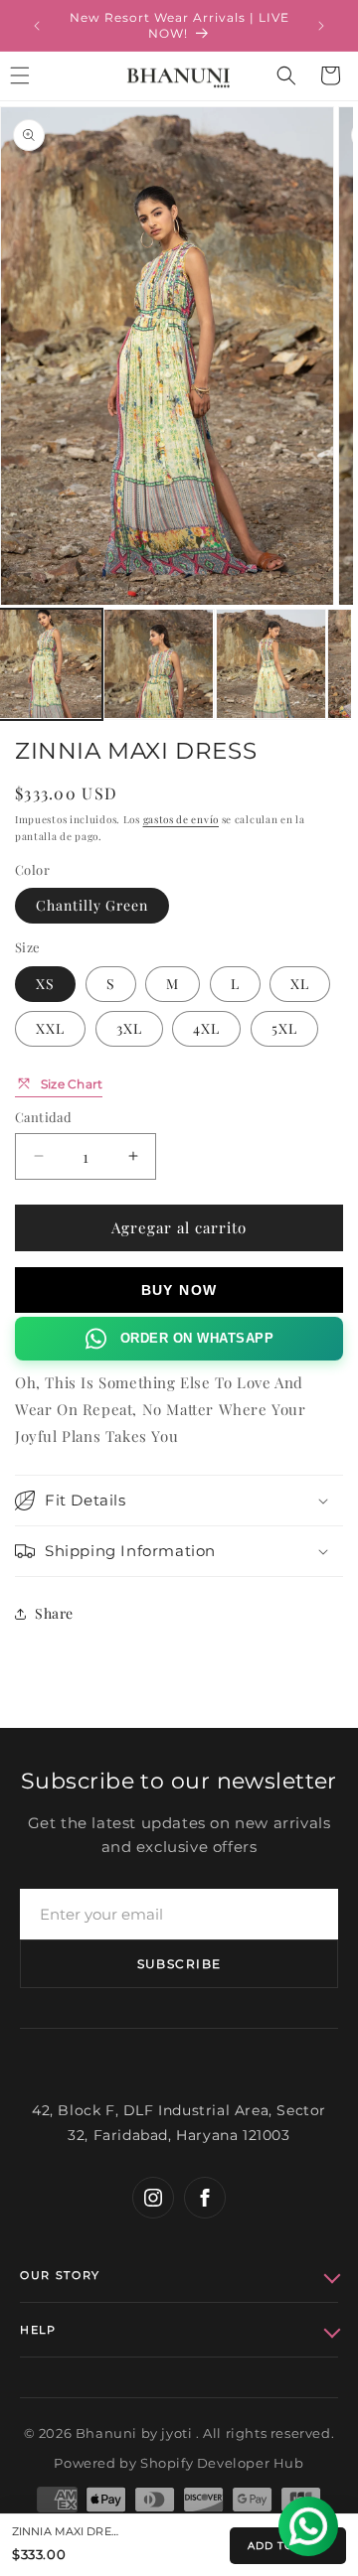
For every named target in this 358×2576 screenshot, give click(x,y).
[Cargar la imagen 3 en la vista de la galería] (271, 664)
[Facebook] (205, 2198)
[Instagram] (153, 2198)
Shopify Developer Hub (222, 2463)
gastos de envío (181, 819)
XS (45, 984)
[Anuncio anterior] (37, 26)
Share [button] (54, 1613)
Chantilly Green (92, 905)
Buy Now (179, 1290)
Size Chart (72, 1084)
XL (300, 984)
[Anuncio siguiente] (321, 26)
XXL (50, 1028)
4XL (206, 1028)
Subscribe (179, 1964)
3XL (129, 1028)
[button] (286, 75)
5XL (284, 1028)
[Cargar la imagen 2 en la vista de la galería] (159, 664)
